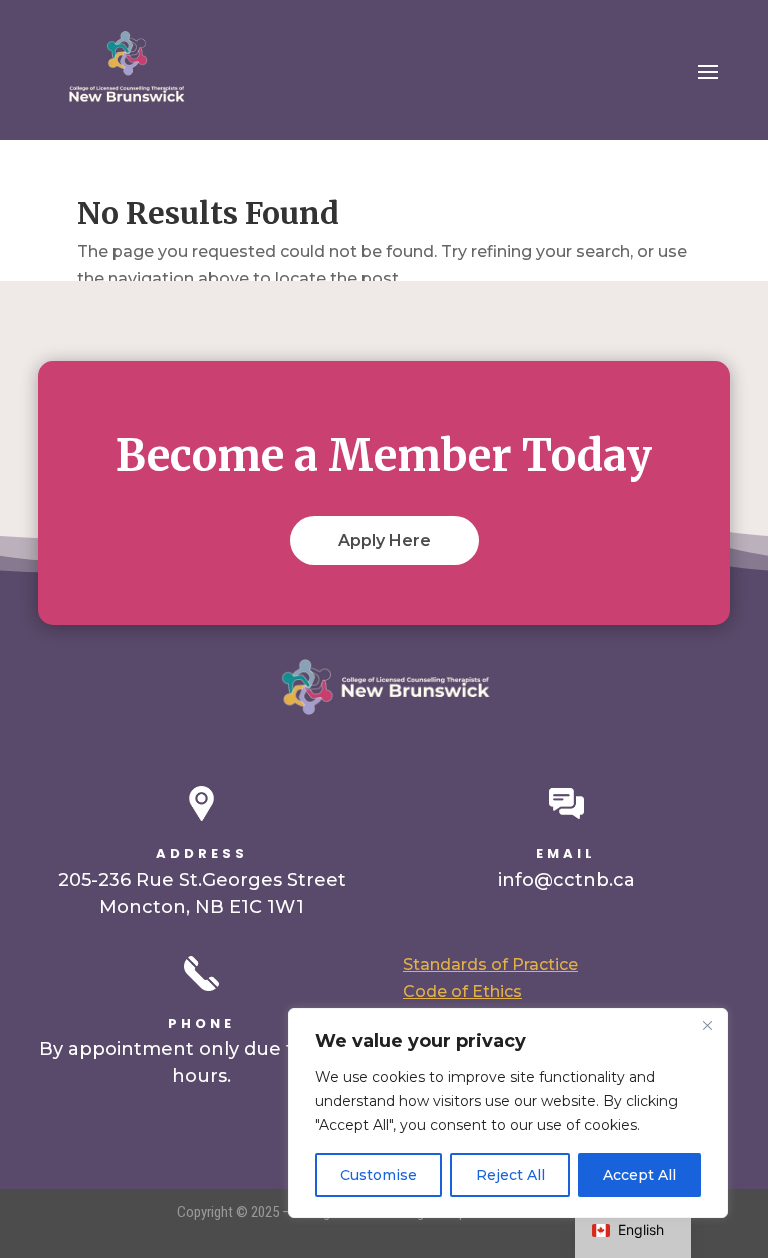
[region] (508, 1113)
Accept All (639, 1175)
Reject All (510, 1175)
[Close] (707, 1025)
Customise (378, 1175)
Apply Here (384, 540)
